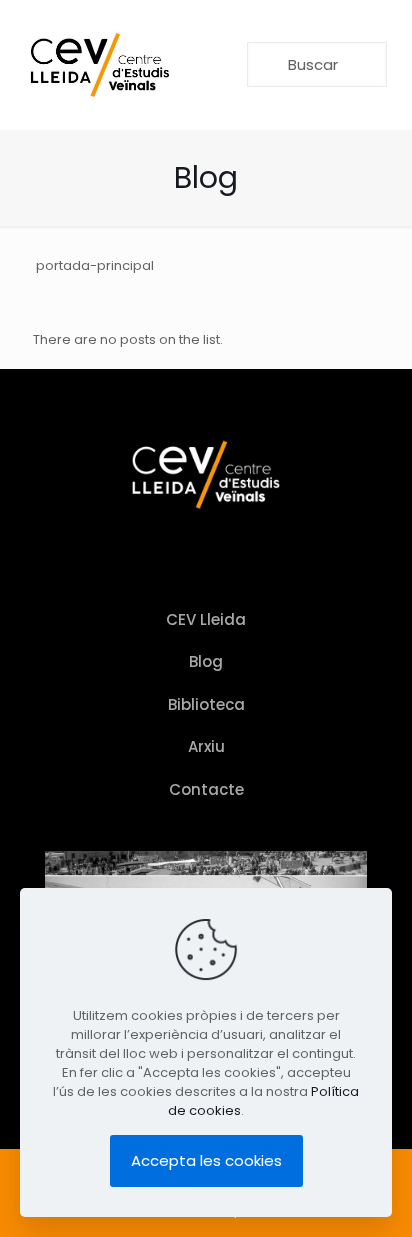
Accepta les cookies (206, 1160)
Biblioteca (206, 704)
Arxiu (206, 746)
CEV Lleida (206, 619)
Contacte (206, 789)
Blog (206, 661)
